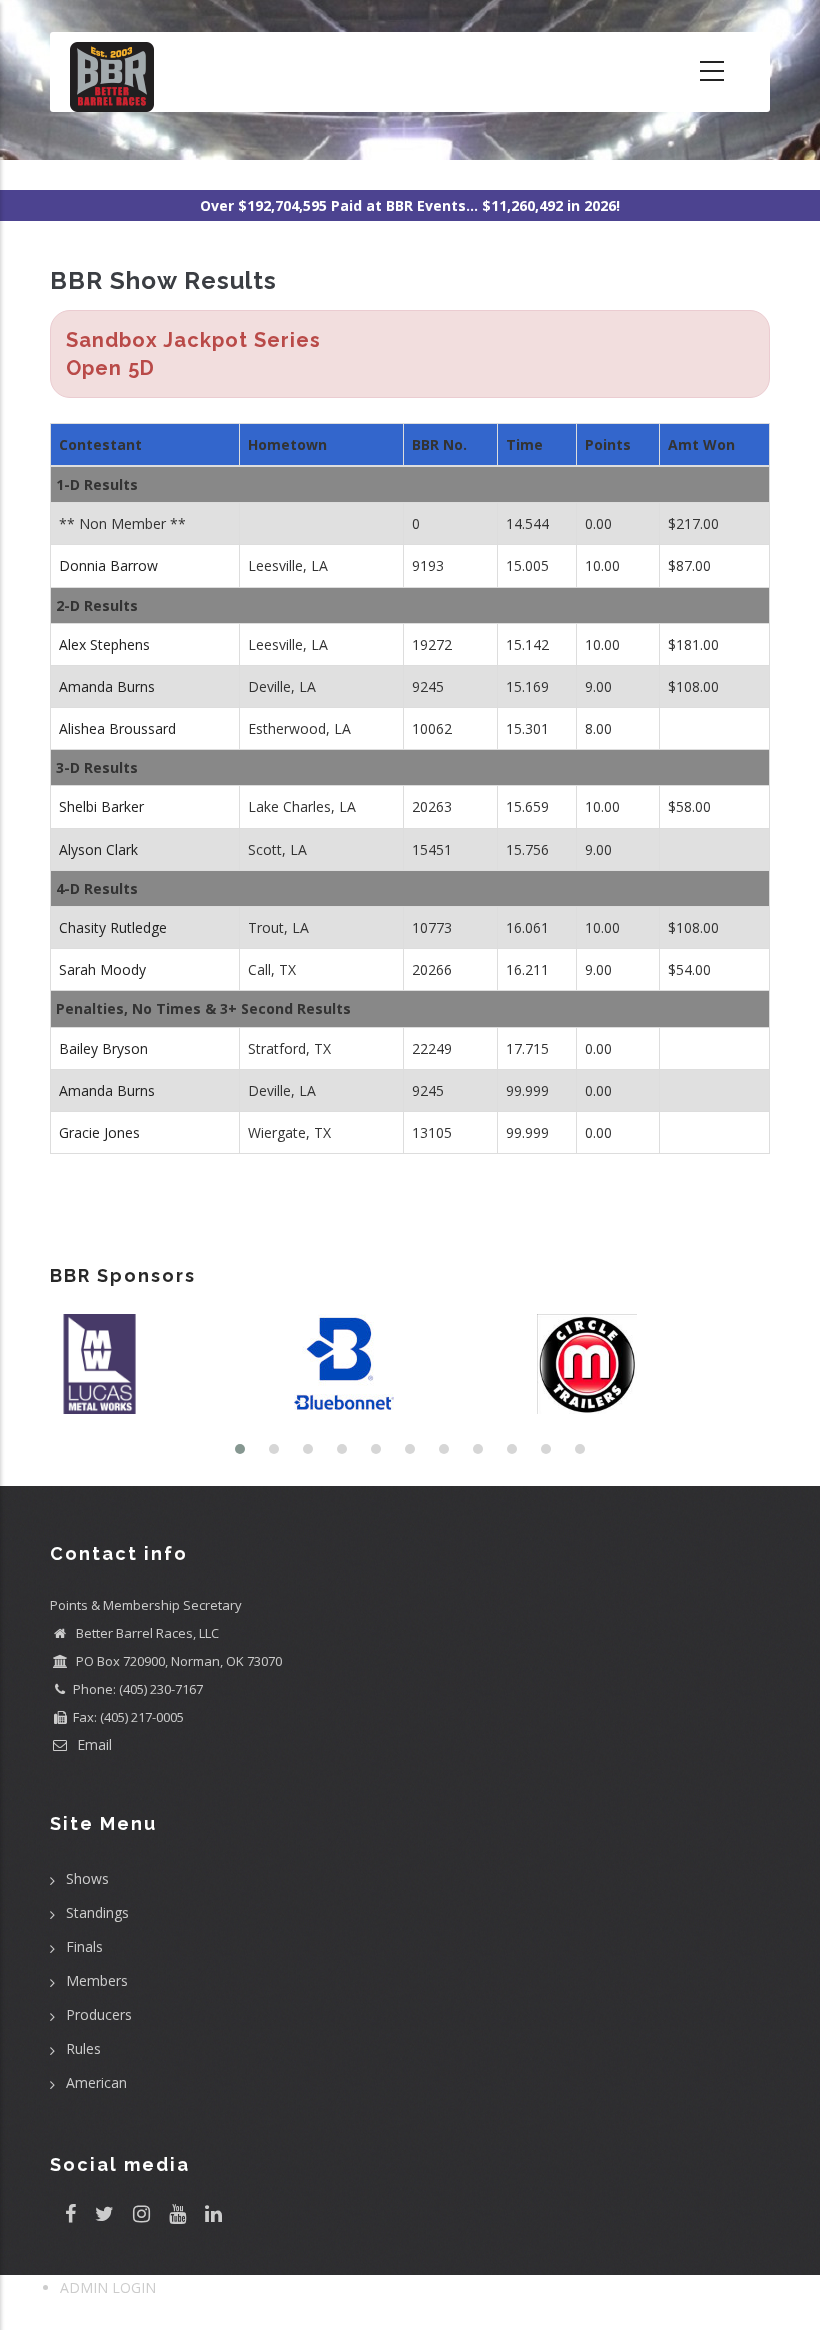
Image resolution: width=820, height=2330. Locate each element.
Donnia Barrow (108, 565)
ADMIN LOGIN (108, 2287)
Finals (84, 1946)
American (96, 2082)
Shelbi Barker (101, 806)
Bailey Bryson (103, 1048)
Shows (87, 1878)
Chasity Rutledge (113, 927)
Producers (99, 2014)
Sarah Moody (102, 969)
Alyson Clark (98, 849)
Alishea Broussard (117, 728)
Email (92, 1744)
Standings (97, 1912)
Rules (83, 2048)
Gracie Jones (99, 1132)
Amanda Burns (107, 686)
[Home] (112, 72)
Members (97, 1980)
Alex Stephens (104, 644)
